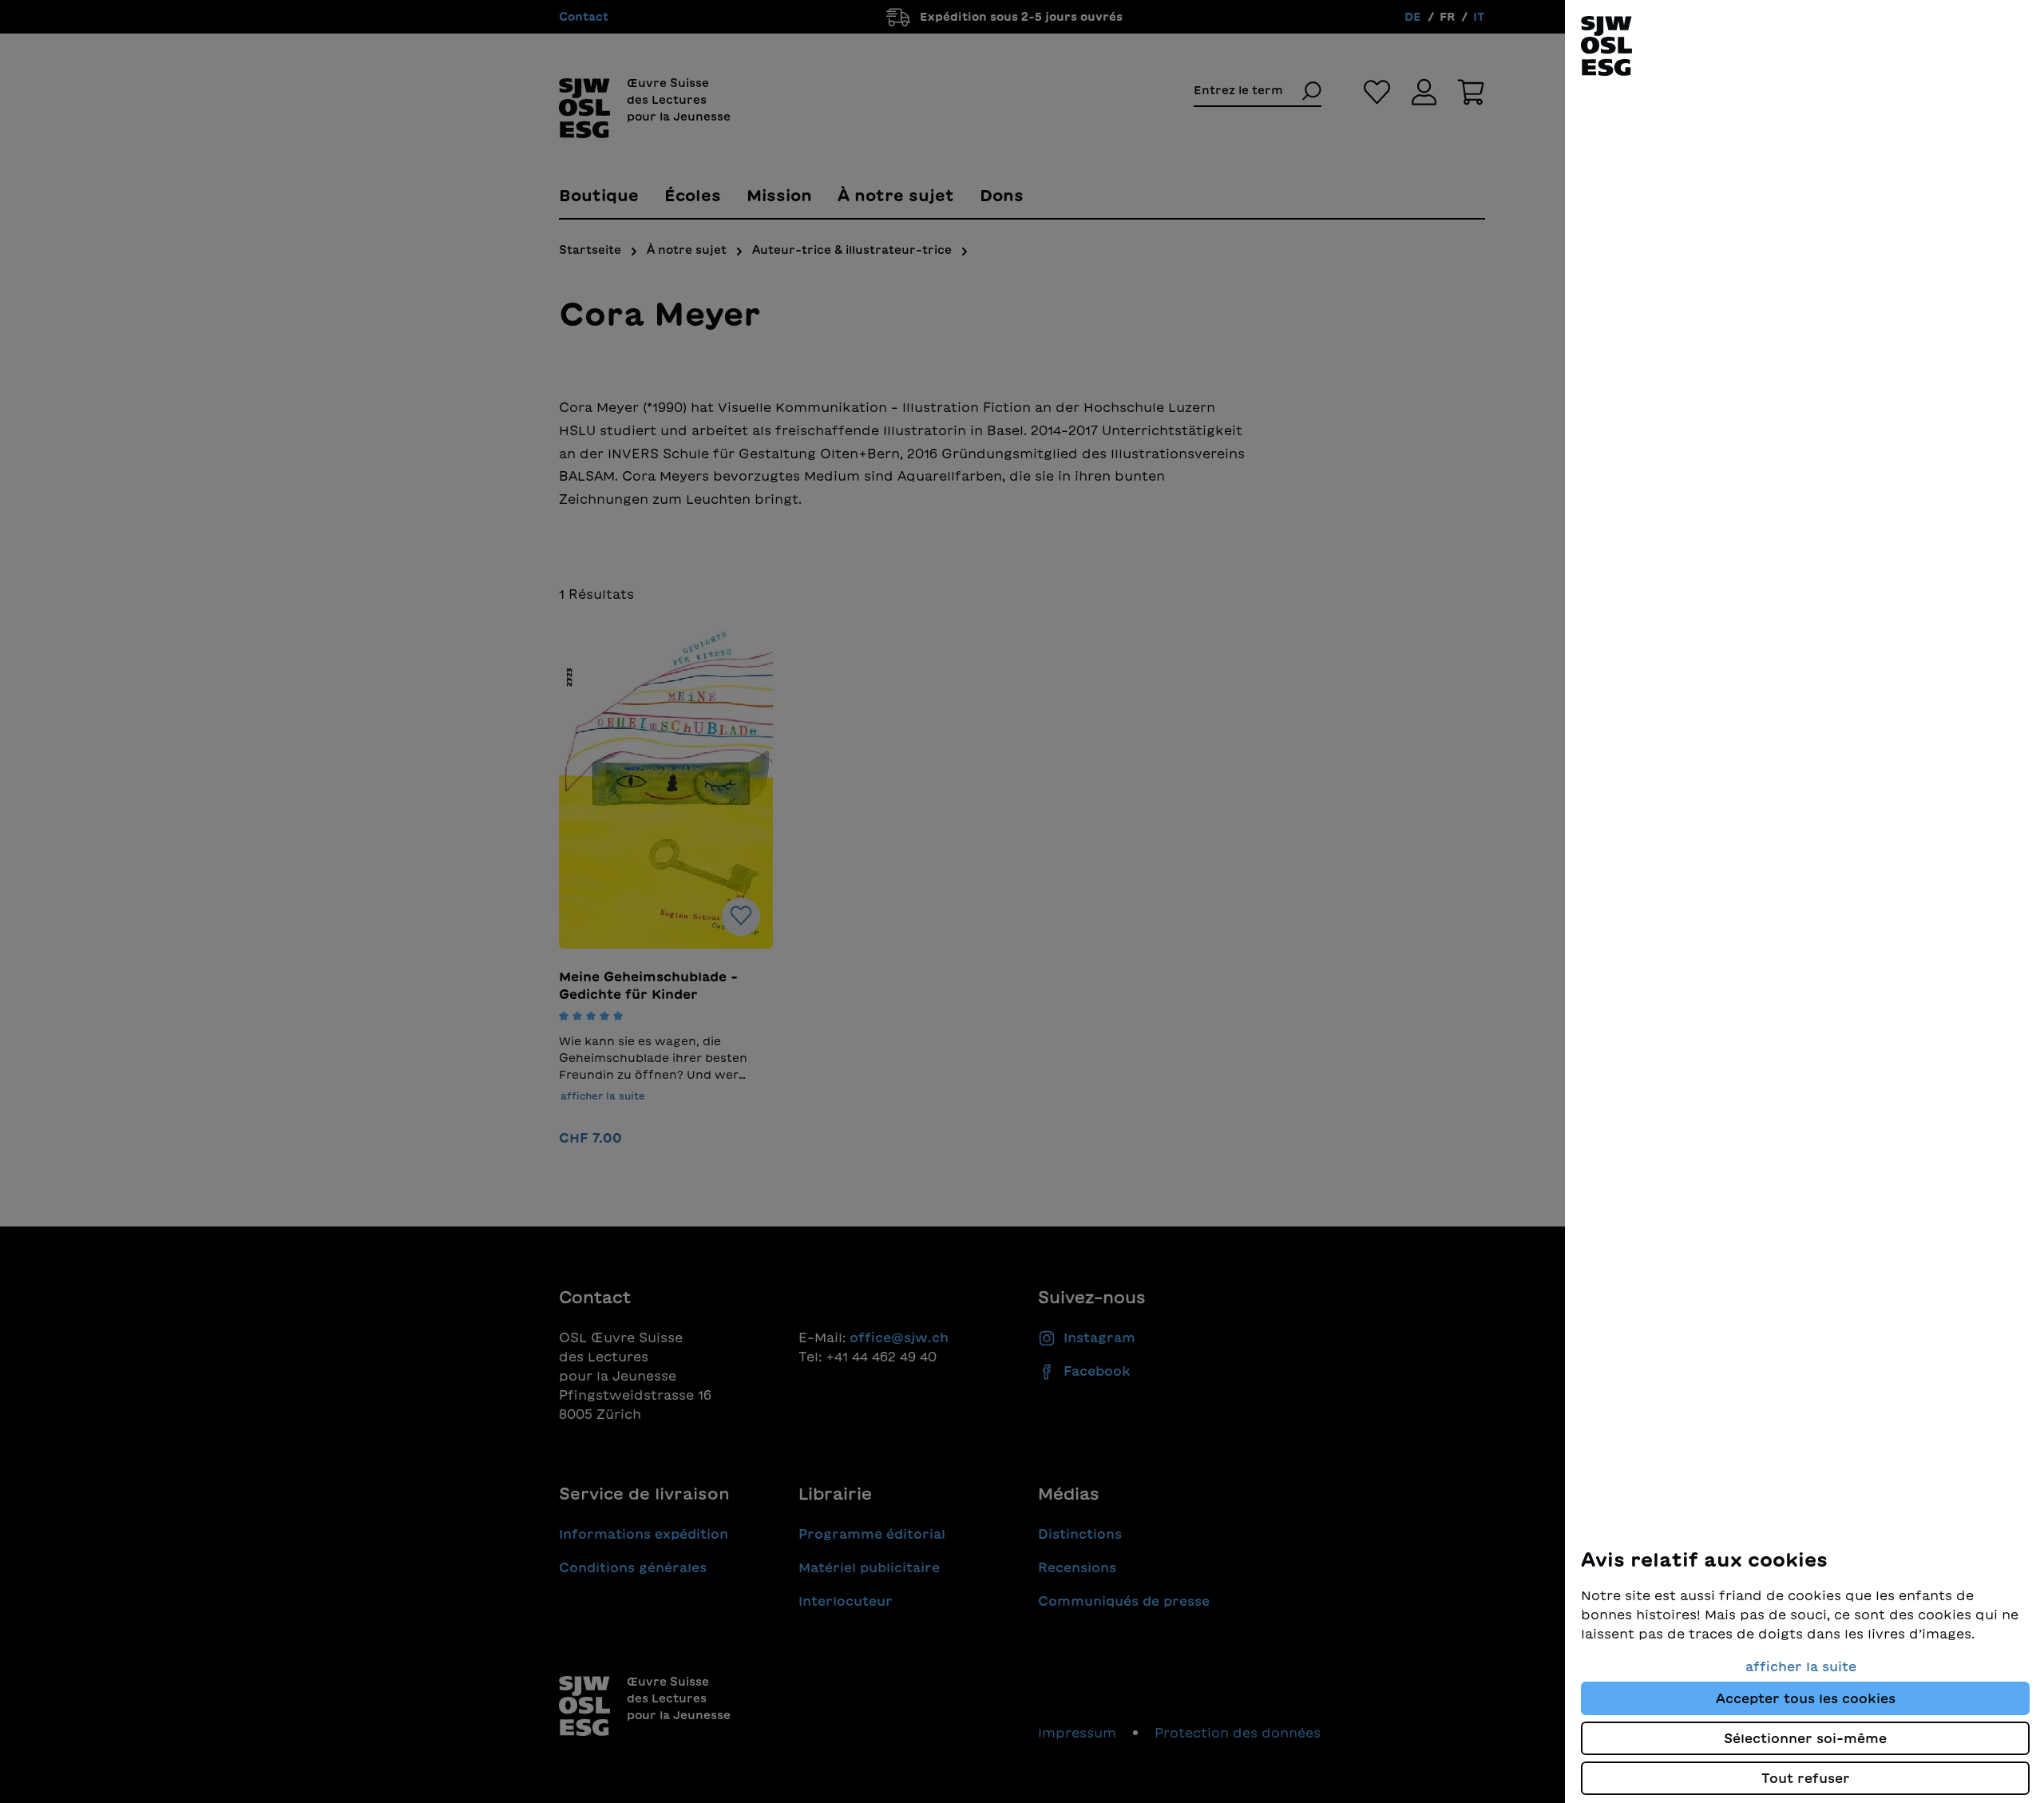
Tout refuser (1806, 1778)
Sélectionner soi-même (1805, 1738)
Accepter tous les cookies (1806, 1698)
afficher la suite (1801, 1666)
